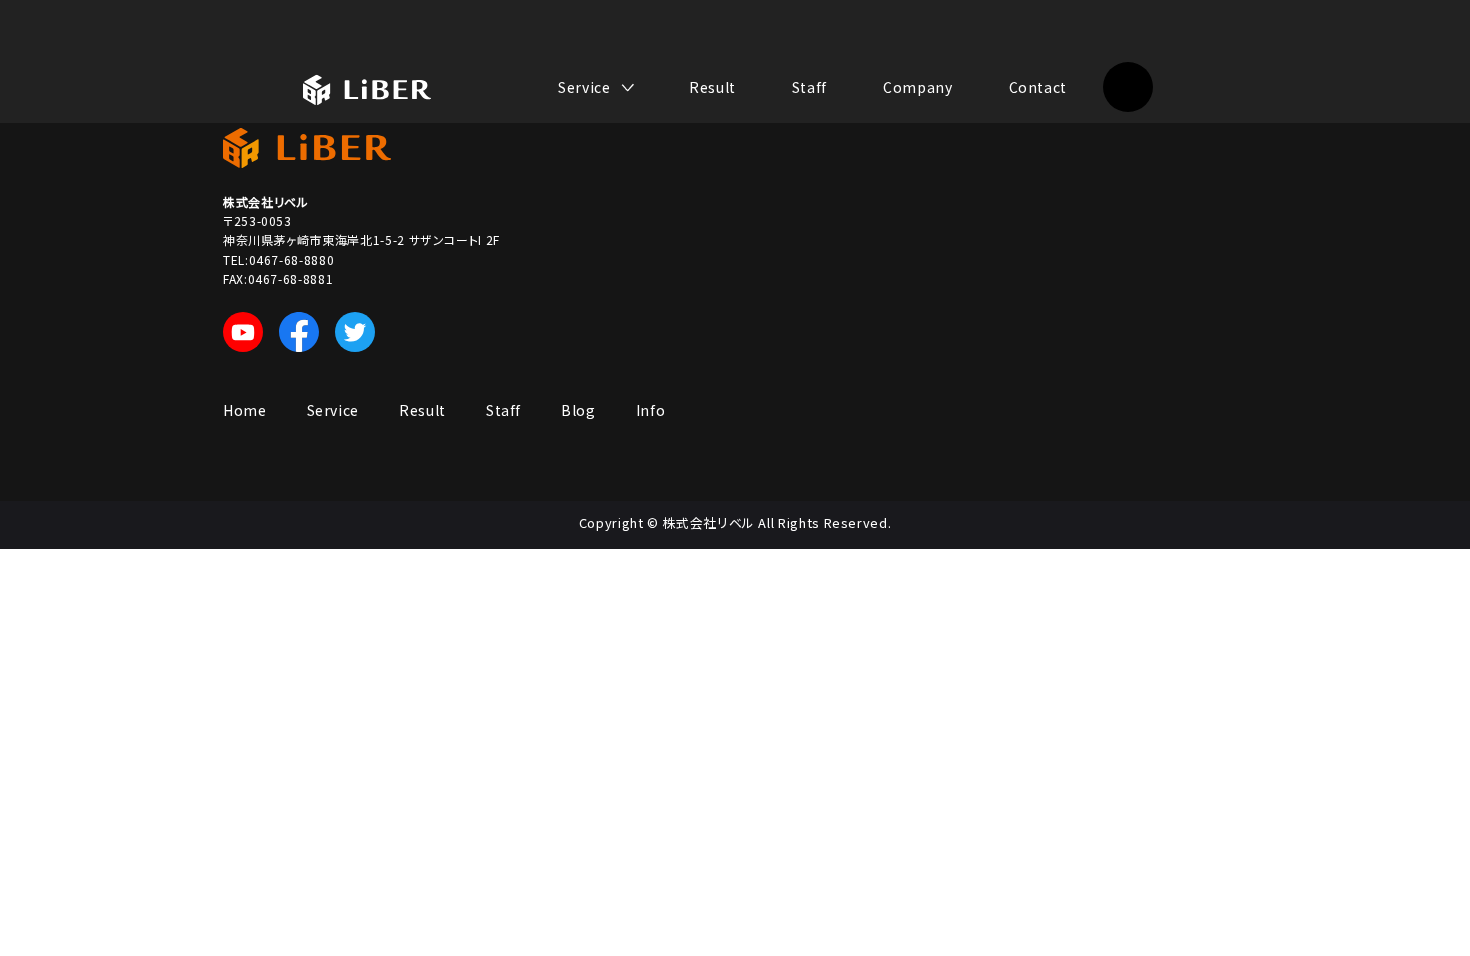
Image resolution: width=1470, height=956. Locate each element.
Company (917, 87)
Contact (1038, 87)
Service (333, 410)
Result (712, 87)
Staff (809, 87)
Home (245, 410)
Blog (578, 410)
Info (651, 410)
